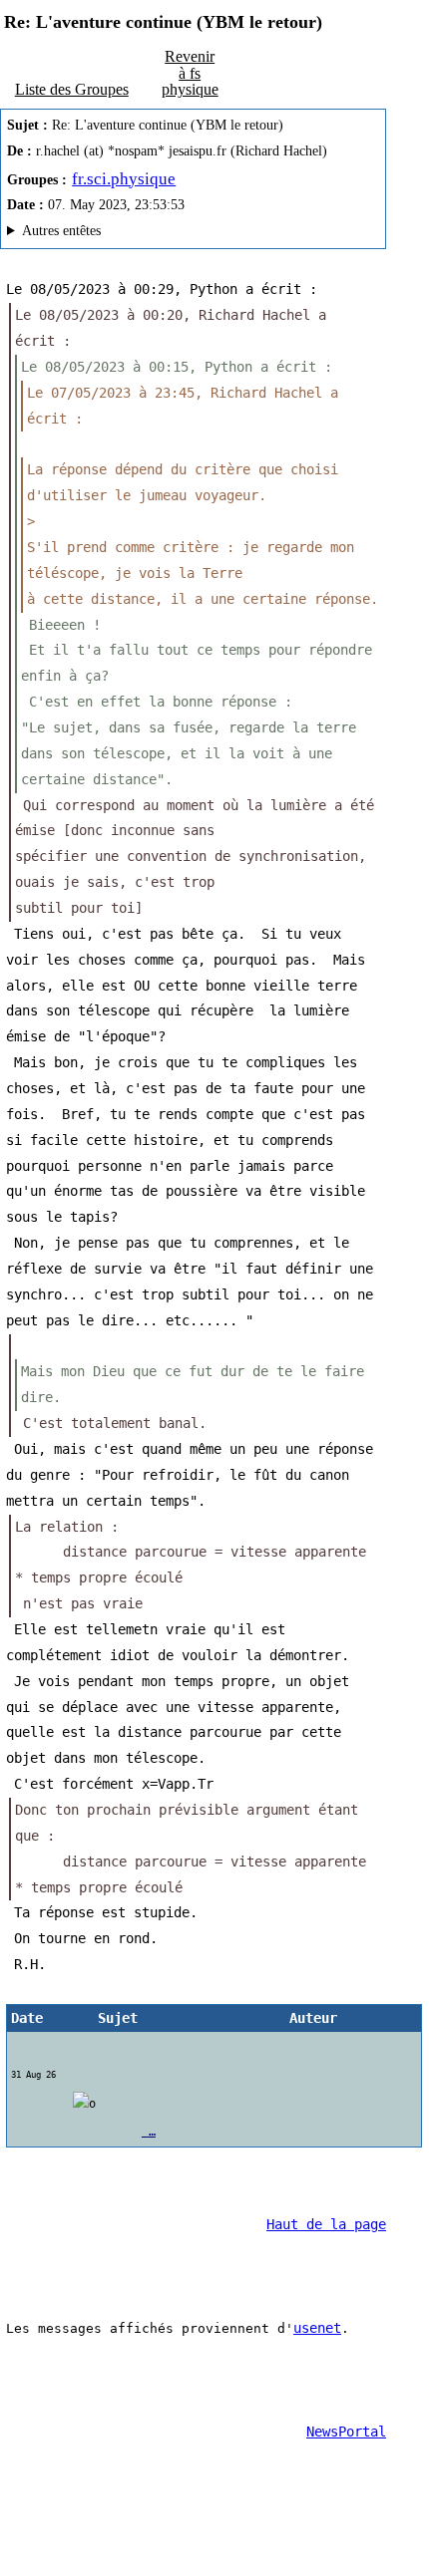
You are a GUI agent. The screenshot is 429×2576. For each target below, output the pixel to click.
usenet (317, 2328)
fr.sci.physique (124, 179)
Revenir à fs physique (190, 72)
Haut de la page (326, 2224)
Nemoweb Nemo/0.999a (177, 234)
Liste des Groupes (72, 89)
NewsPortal (346, 2432)
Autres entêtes (61, 231)
